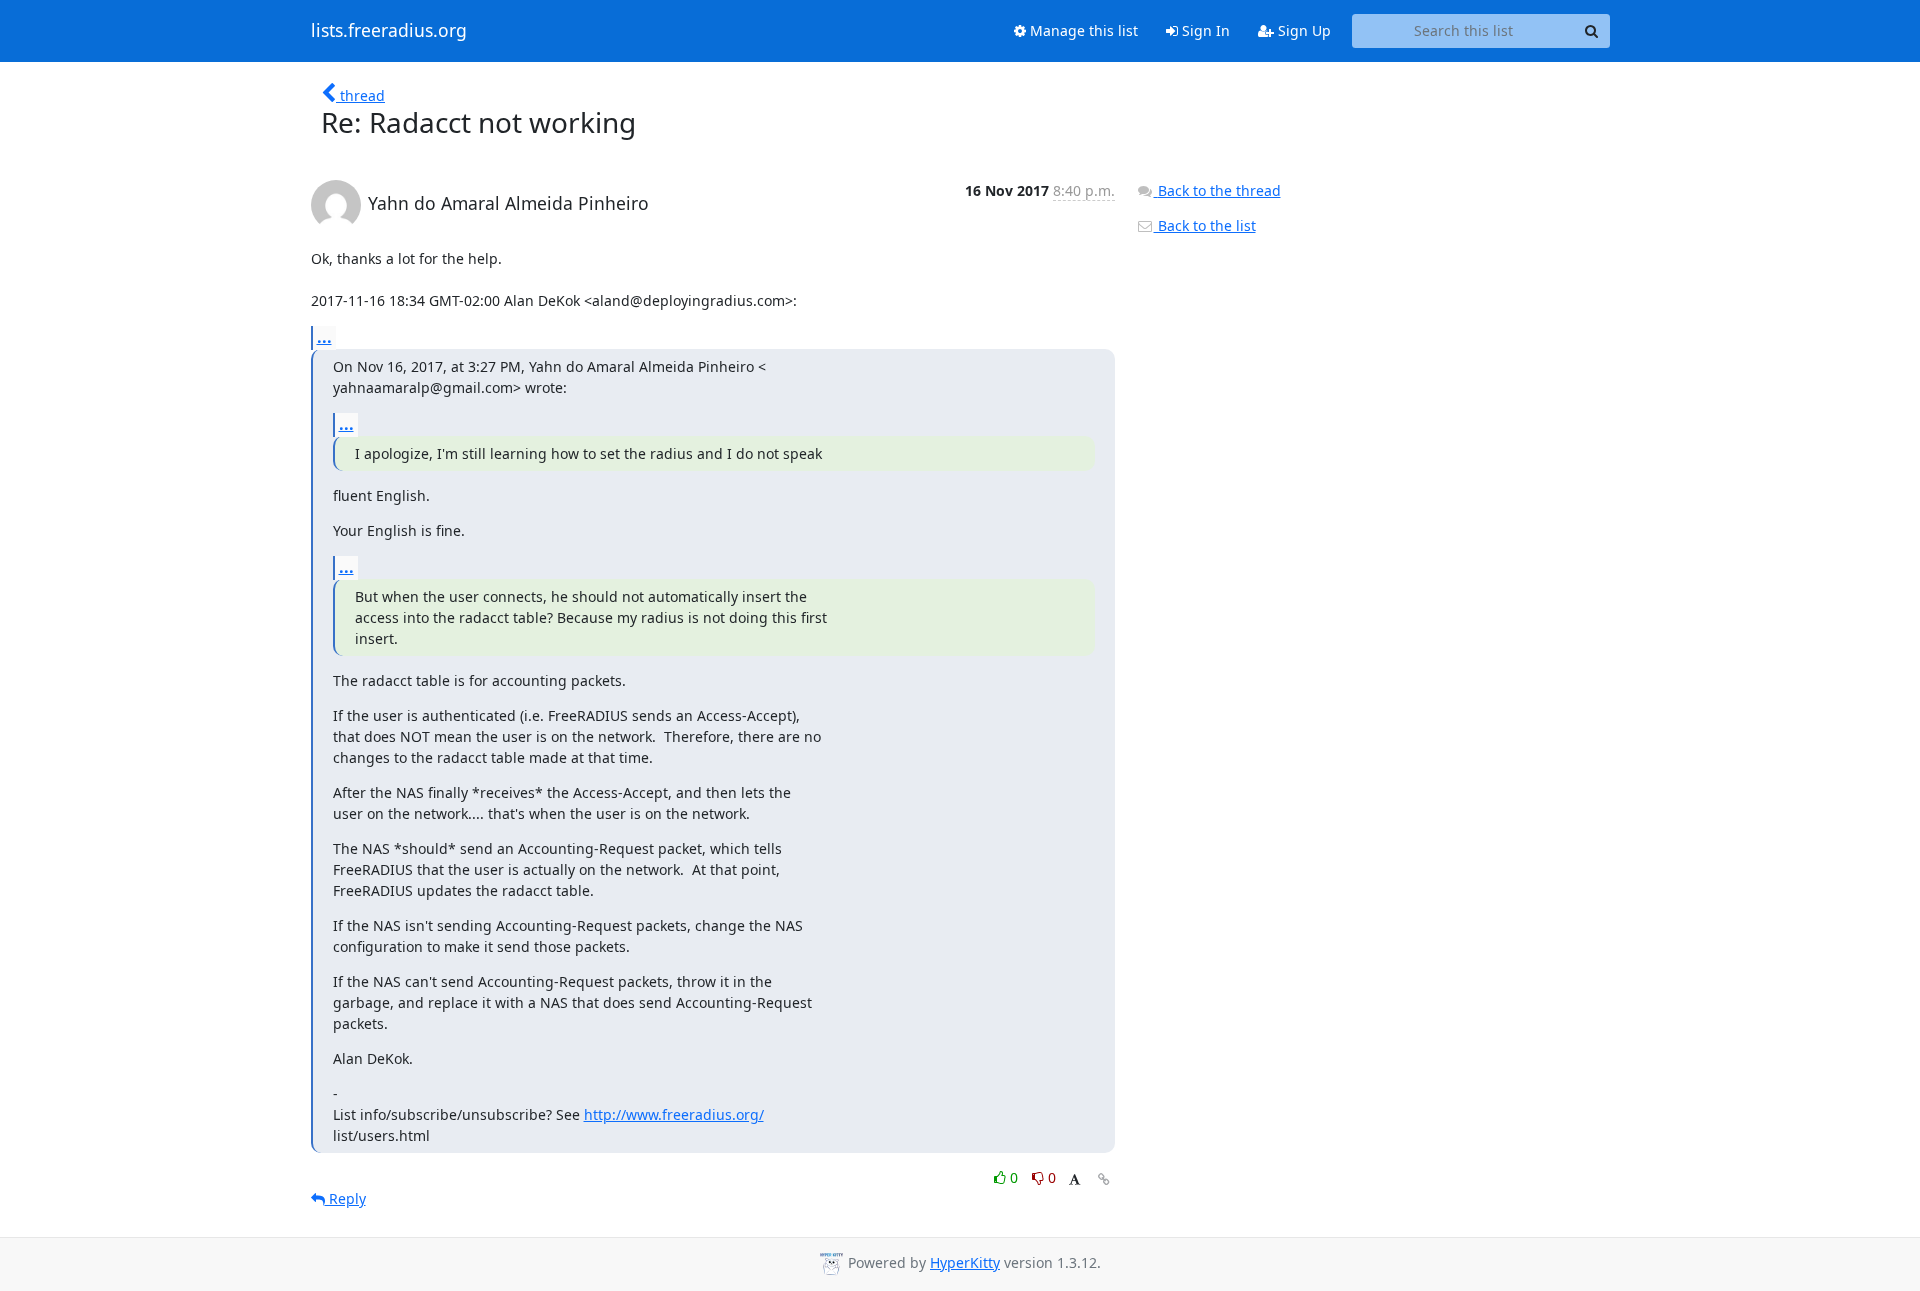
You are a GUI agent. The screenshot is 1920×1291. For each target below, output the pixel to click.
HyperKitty (965, 1262)
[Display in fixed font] (1074, 1180)
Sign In (1204, 30)
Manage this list (1082, 30)
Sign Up (1302, 30)
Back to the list (1205, 225)
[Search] (1592, 31)
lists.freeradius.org (389, 31)
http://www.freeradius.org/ (674, 1114)
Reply (345, 1198)
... (324, 337)
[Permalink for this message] (1104, 1179)
